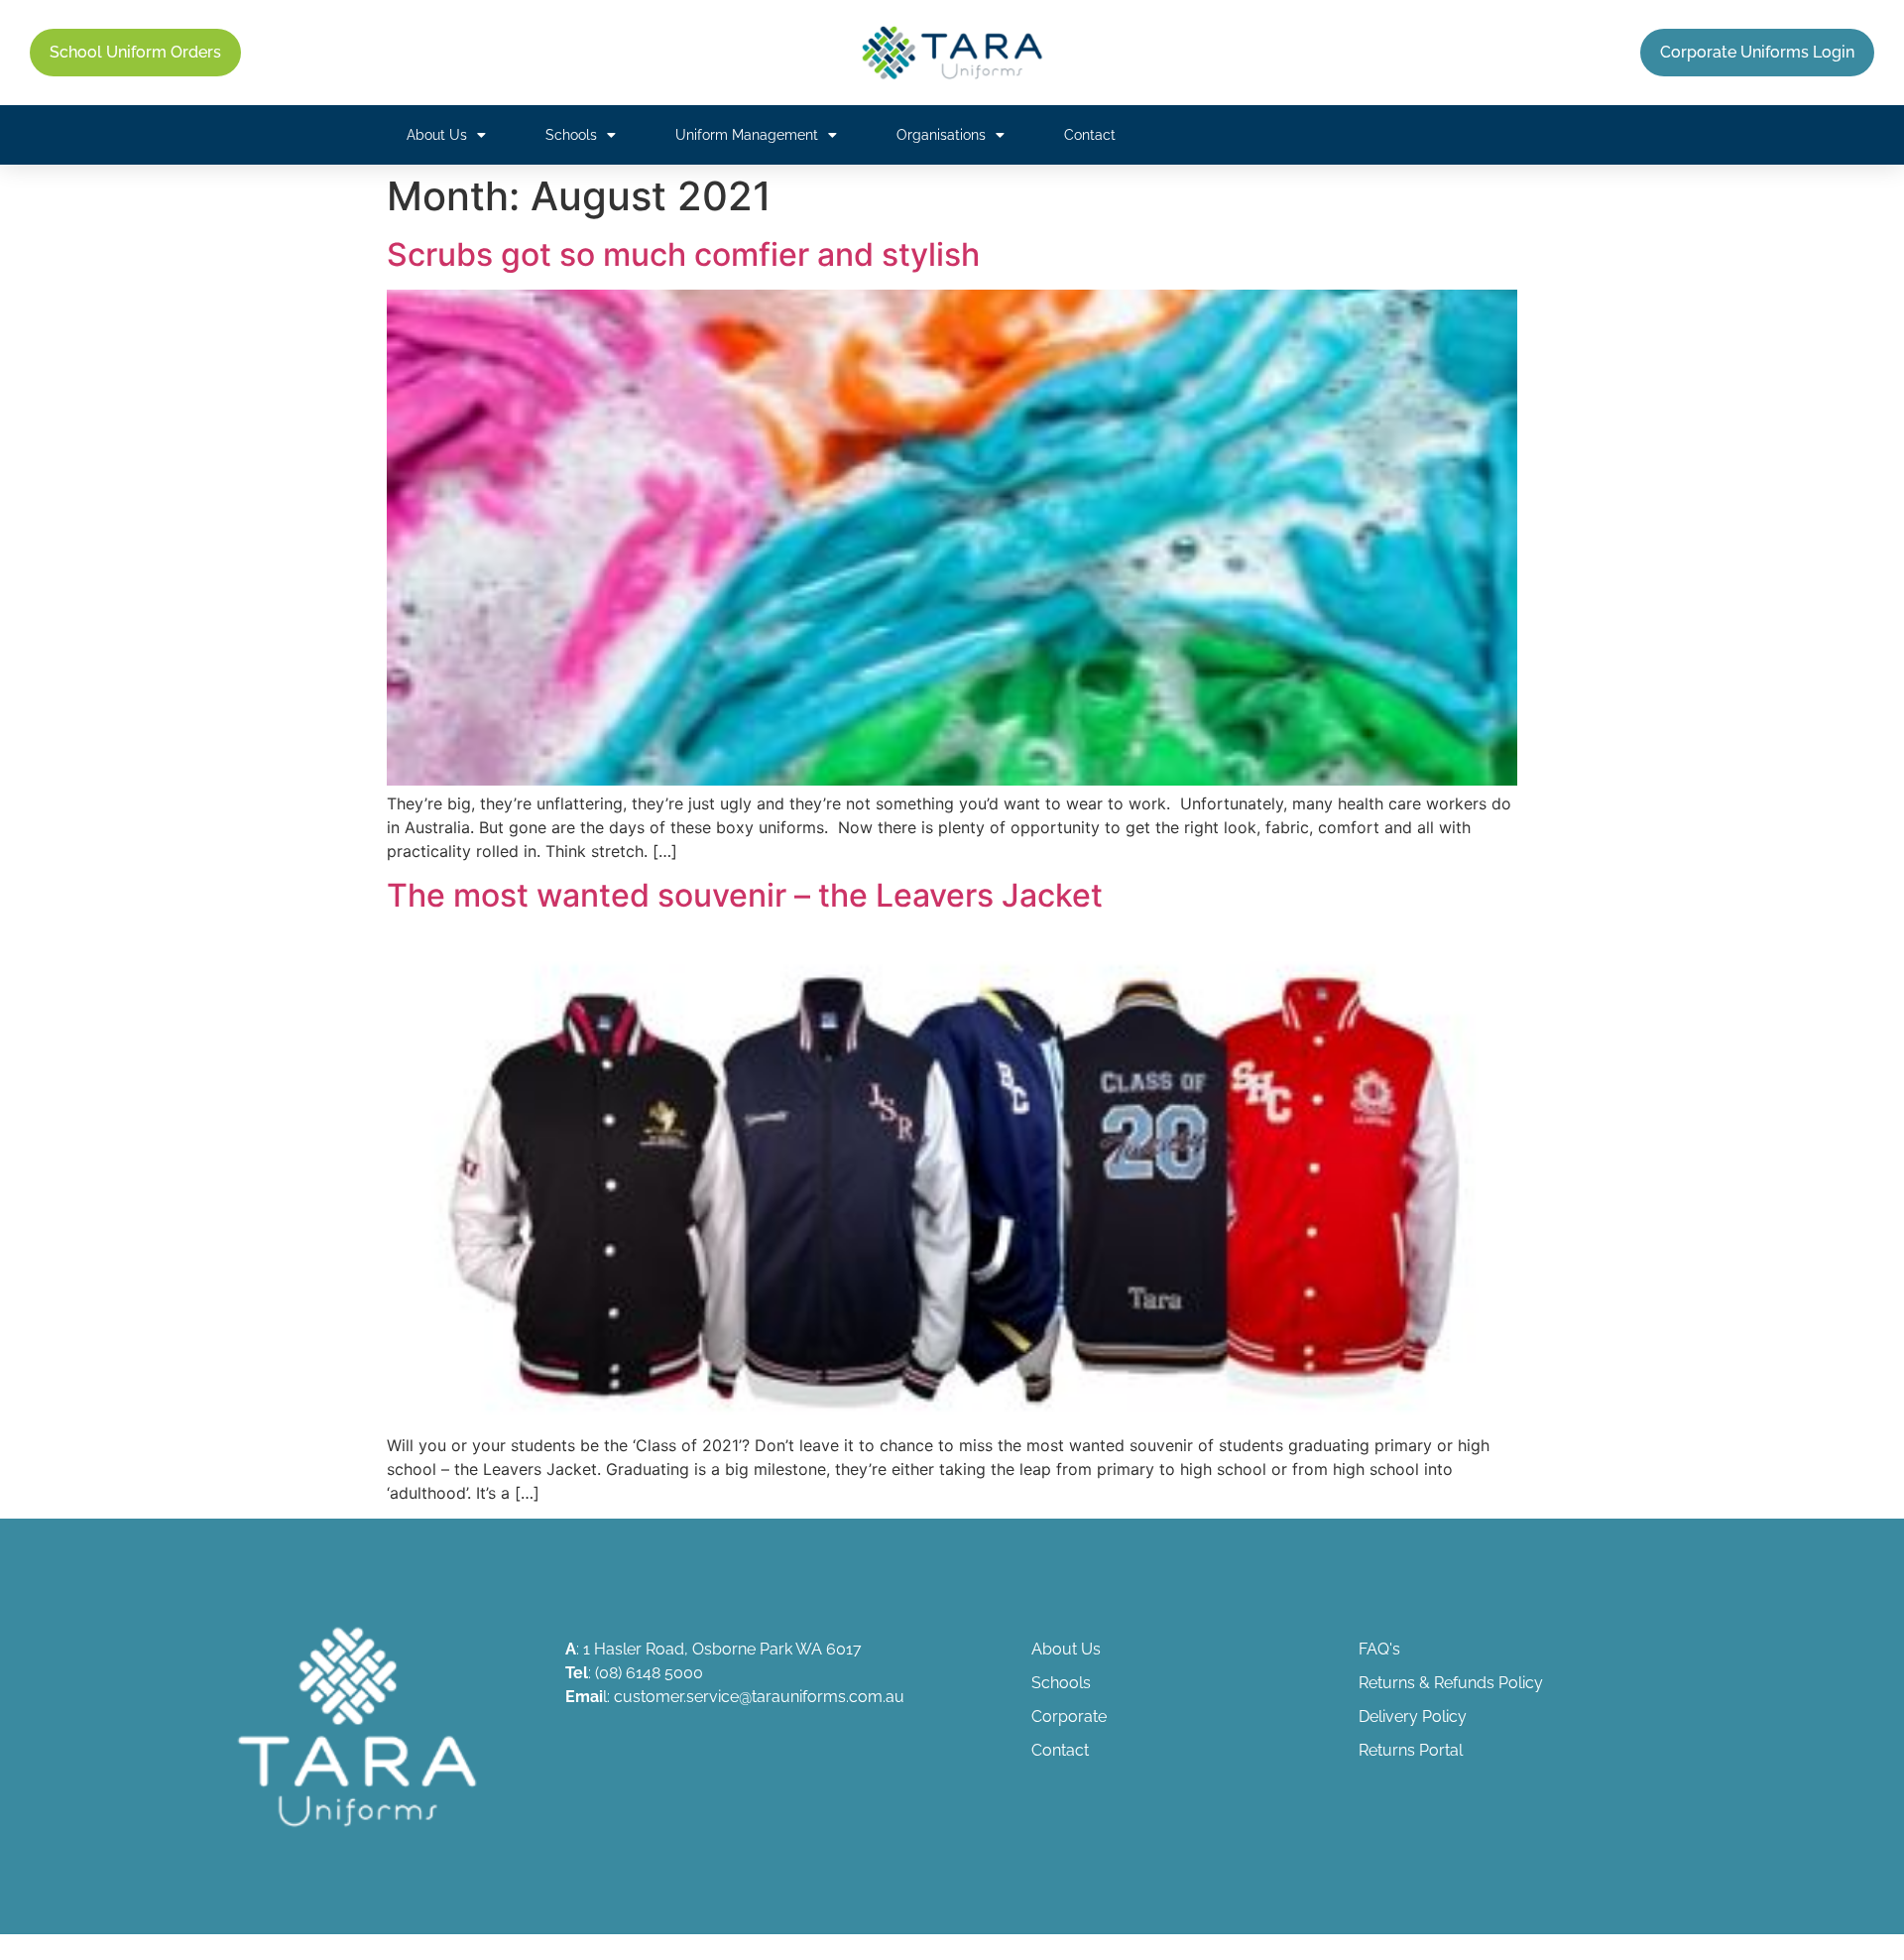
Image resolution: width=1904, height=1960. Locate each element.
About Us (437, 135)
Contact (1090, 135)
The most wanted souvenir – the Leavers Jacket (745, 895)
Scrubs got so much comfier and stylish (683, 254)
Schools (571, 135)
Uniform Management (747, 135)
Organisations (941, 135)
